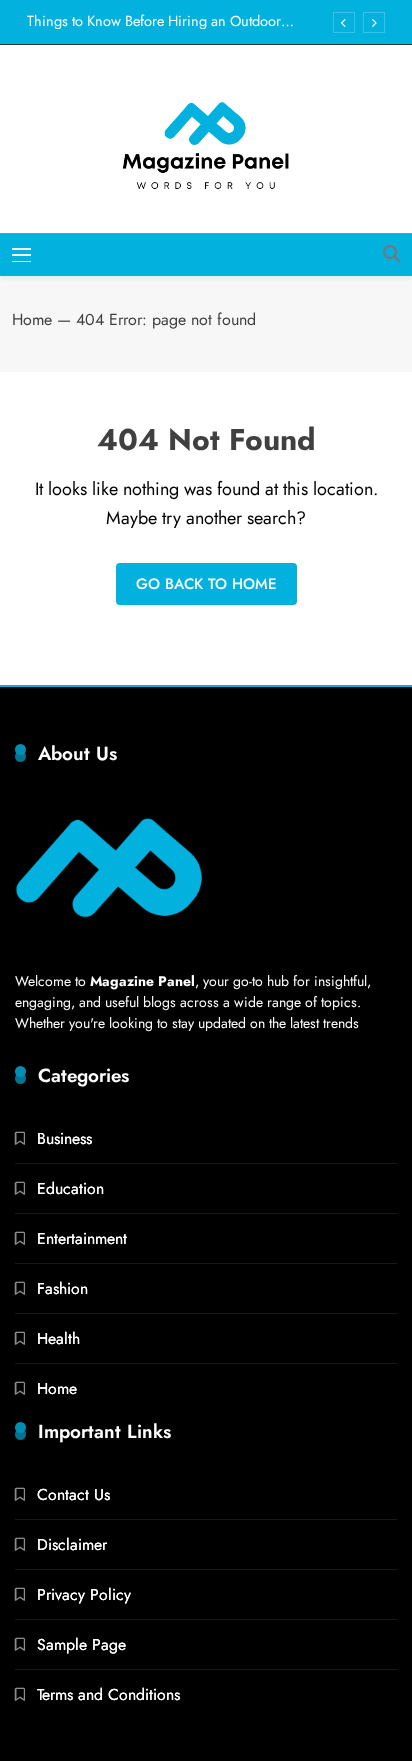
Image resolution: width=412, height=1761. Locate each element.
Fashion (62, 1288)
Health (58, 1338)
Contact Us (73, 1494)
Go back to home (206, 584)
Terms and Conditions (108, 1694)
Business (64, 1138)
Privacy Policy (84, 1594)
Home (32, 319)
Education (70, 1188)
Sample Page (81, 1644)
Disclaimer (72, 1544)
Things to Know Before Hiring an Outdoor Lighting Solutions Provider (154, 21)
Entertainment (82, 1238)
